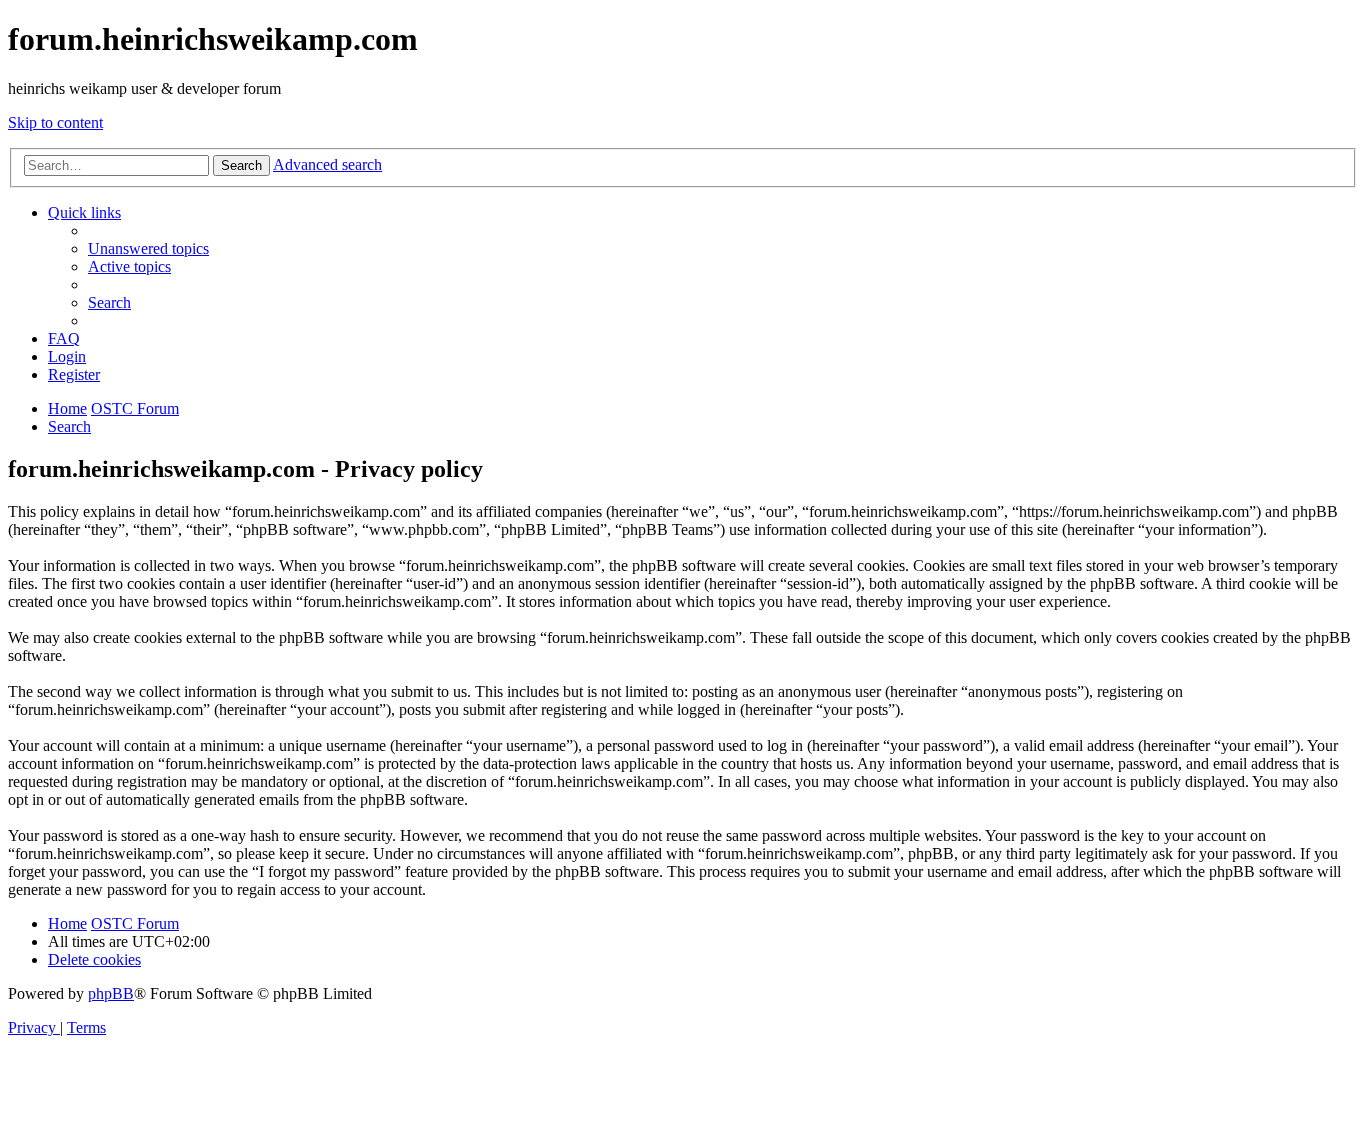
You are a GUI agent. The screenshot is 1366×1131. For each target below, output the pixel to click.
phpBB (111, 993)
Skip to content (55, 122)
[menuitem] (148, 248)
